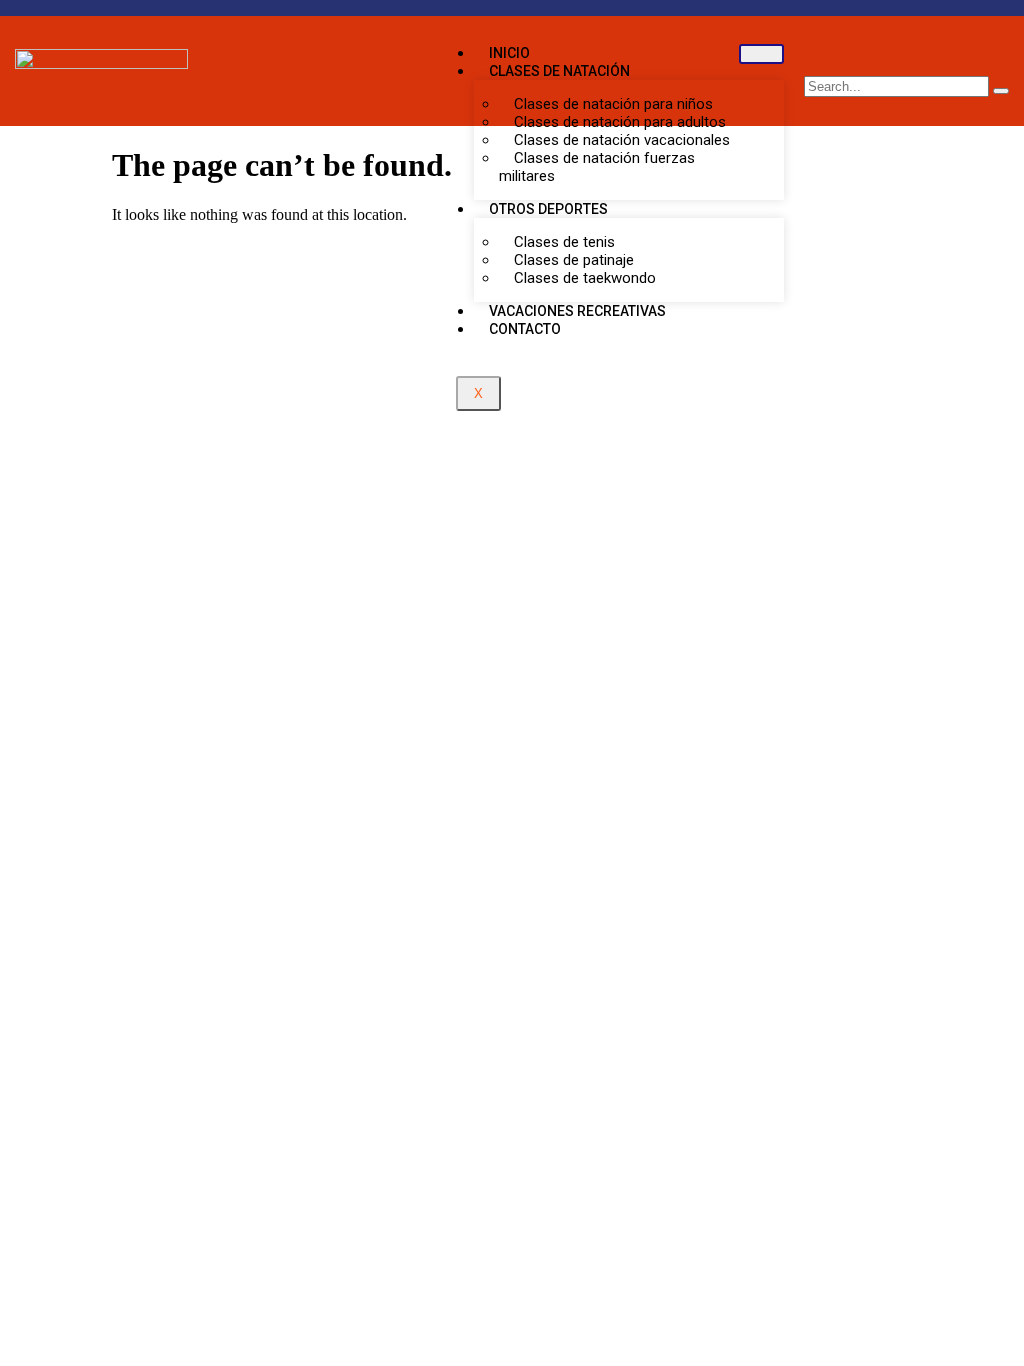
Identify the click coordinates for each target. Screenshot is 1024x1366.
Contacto (525, 329)
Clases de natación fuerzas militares (597, 167)
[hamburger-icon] (761, 54)
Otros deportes (548, 209)
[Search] (1001, 91)
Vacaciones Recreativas (577, 311)
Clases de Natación (559, 71)
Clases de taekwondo (585, 278)
